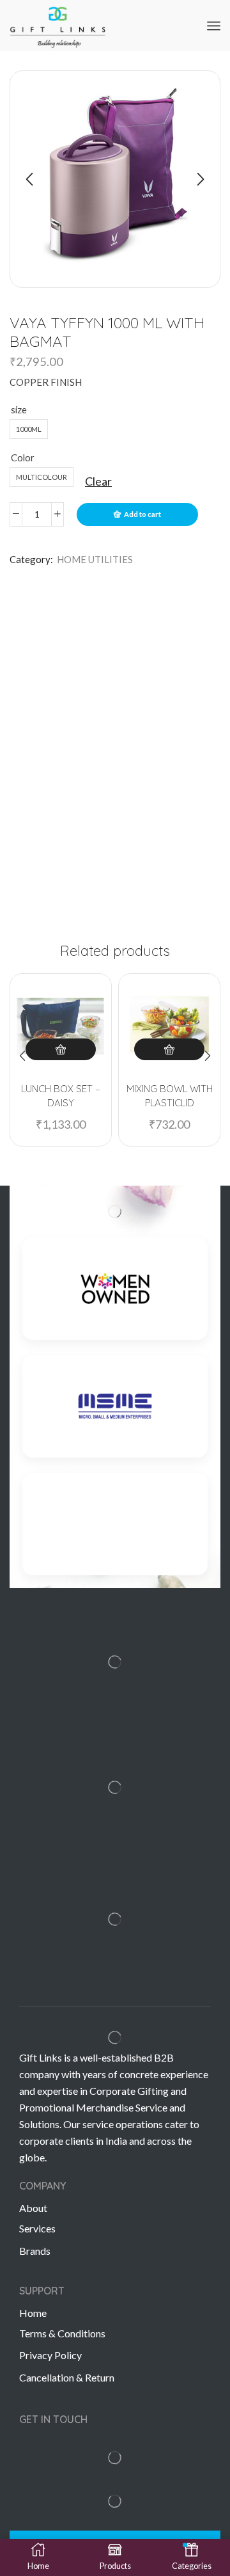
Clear (98, 481)
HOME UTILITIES (95, 559)
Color (23, 457)
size (19, 409)
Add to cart (142, 514)
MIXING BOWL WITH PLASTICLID (170, 1096)
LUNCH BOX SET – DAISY (61, 1096)
